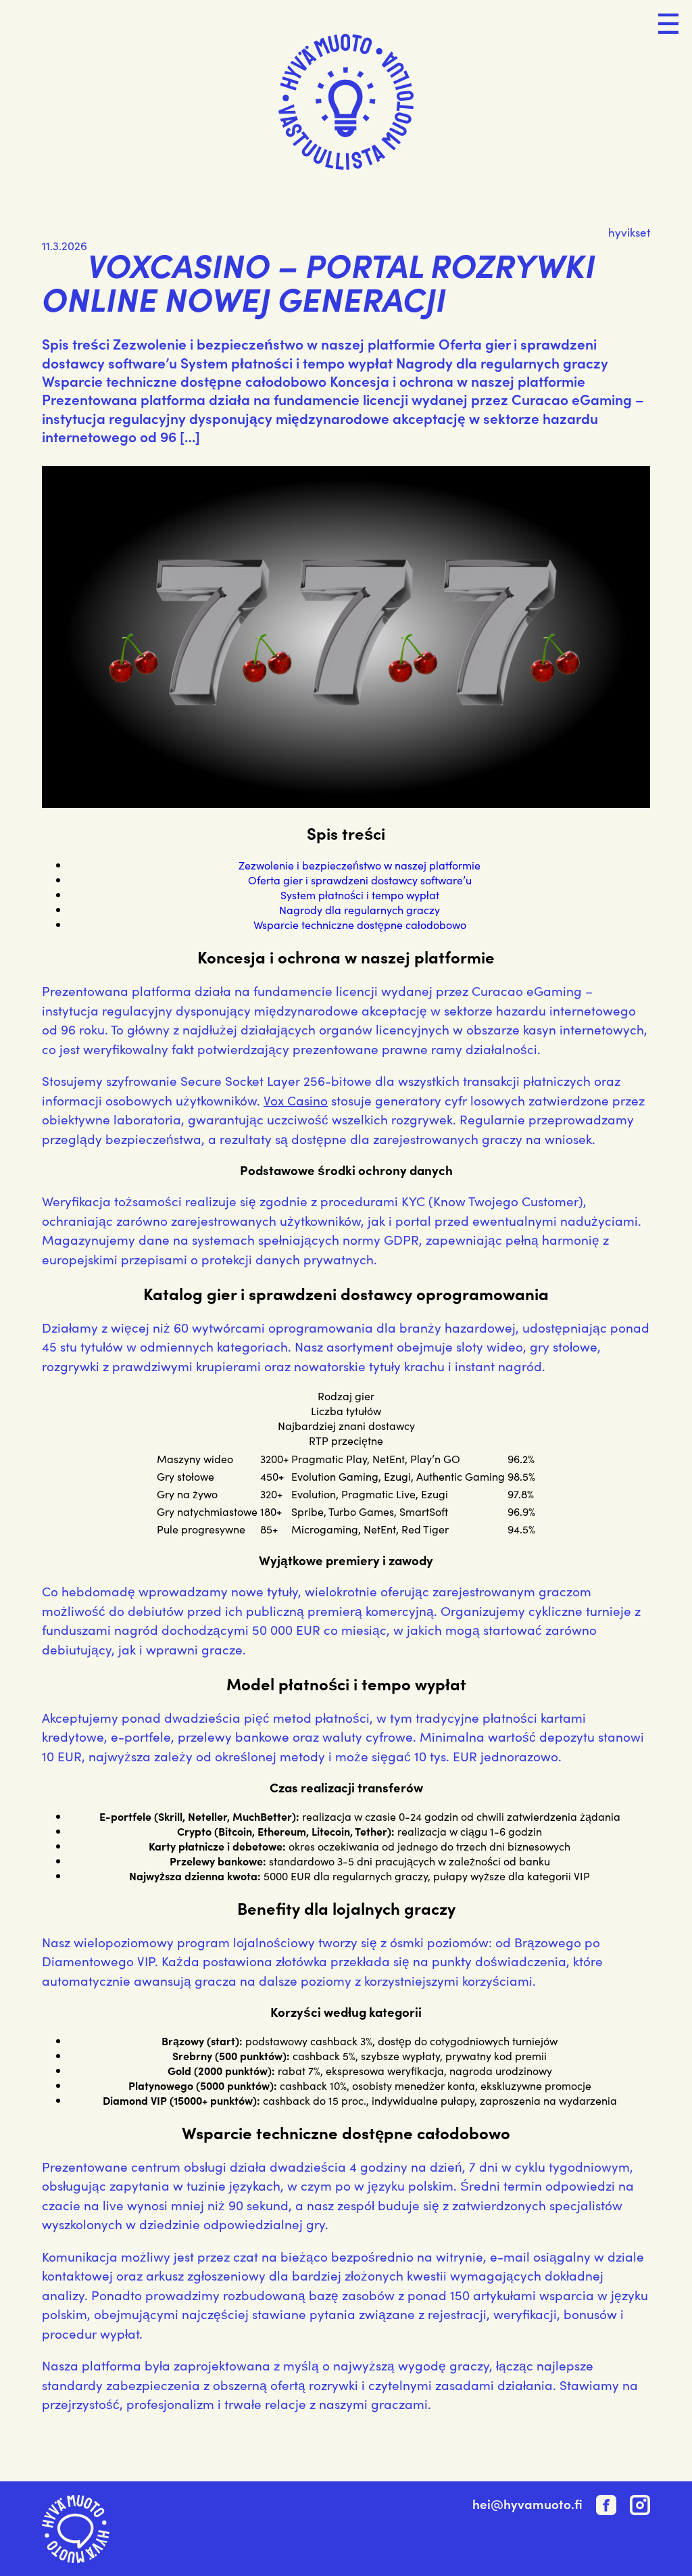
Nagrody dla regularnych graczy (360, 909)
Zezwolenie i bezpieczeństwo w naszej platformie (360, 865)
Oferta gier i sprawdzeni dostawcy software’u (360, 880)
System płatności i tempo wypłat (360, 895)
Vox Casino (296, 1100)
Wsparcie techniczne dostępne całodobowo (360, 924)
